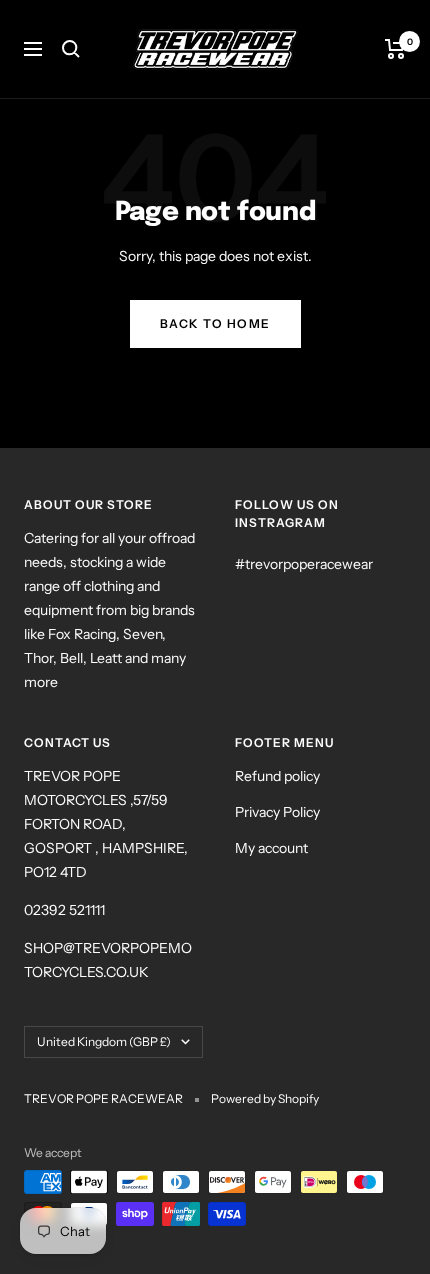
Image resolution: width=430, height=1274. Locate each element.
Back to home (215, 323)
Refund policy (277, 776)
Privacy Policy (277, 812)
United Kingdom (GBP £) (104, 1041)
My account (271, 848)
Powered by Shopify (265, 1098)
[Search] (71, 49)
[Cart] (395, 49)
